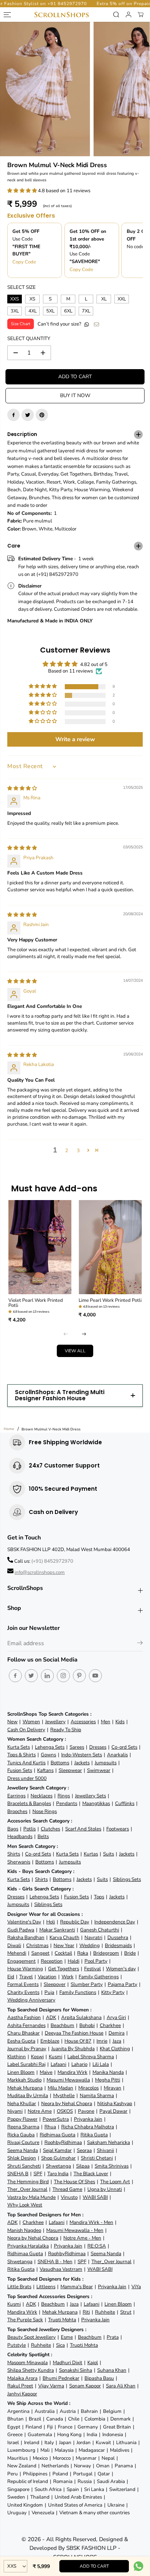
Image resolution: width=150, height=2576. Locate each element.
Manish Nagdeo (24, 2230)
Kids (120, 1722)
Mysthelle (64, 2095)
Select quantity (29, 338)
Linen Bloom (21, 2072)
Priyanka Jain (88, 2119)
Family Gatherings (99, 1977)
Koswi (37, 2057)
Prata (113, 2337)
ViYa (136, 2287)
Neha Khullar (22, 2103)
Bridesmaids (118, 1945)
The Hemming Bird (28, 2182)
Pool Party (96, 1961)
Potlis (29, 1829)
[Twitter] (28, 415)
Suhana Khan (112, 2370)
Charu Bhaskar (23, 2033)
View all (75, 1351)
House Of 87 (78, 2041)
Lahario (79, 2064)
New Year (64, 1945)
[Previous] (66, 1334)
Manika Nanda (108, 2072)
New (12, 1722)
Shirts (14, 1854)
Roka (83, 1953)
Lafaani (58, 2064)
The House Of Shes (74, 2182)
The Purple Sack (25, 2320)
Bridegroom (106, 1953)
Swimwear (99, 1770)
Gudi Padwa (21, 1930)
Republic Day (75, 1922)
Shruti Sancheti (24, 2166)
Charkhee (110, 2025)
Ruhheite (105, 2312)
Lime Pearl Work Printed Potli (110, 1300)
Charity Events (23, 1992)
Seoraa (84, 2150)
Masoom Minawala (27, 2363)
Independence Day (115, 1922)
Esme (67, 2337)
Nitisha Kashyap (115, 2103)
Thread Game (67, 2189)
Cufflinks (125, 1803)
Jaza (117, 2041)
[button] (23, 191)
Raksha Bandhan (26, 1937)
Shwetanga (58, 2166)
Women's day (121, 1969)
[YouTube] (95, 1676)
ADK (51, 2017)
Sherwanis (19, 1862)
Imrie (102, 2041)
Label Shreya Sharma (91, 2057)
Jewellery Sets (90, 1796)
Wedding (90, 1945)
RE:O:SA (97, 2246)
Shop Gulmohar (58, 2158)
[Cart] (141, 15)
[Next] (84, 1334)
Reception (52, 1961)
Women (31, 1722)
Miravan (112, 2088)
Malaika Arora (22, 2378)
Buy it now (75, 395)
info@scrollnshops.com (40, 1572)
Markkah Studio (24, 2080)
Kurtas (91, 1854)
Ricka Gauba (21, 2135)
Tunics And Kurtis (26, 1763)
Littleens (46, 2287)
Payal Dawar (113, 2111)
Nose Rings (45, 1811)
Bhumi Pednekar (61, 2378)
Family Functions (78, 1992)
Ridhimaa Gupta (58, 2135)
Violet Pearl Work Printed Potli (36, 1303)
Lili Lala (101, 2064)
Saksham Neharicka (108, 2142)
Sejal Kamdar (57, 2150)
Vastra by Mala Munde (31, 2197)
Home (9, 1429)
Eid (11, 1977)
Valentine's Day (24, 1922)
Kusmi (56, 2057)
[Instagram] (63, 1676)
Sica (60, 2345)
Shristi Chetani (97, 2158)
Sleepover (55, 1984)
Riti (86, 2312)
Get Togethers (64, 1969)
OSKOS (65, 2111)
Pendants (67, 1803)
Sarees (77, 1747)
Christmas (37, 1945)
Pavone (86, 2111)
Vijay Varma (51, 2386)
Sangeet (40, 1953)
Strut (126, 2312)
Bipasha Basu (99, 2378)
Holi (51, 1922)
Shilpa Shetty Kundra (31, 2370)
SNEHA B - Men (55, 2262)
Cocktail (63, 1953)
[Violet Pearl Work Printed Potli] (40, 1247)
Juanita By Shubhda (73, 2049)
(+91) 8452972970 (52, 1561)
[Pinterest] (42, 415)
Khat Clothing (115, 2049)
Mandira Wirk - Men (91, 2222)
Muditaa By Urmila (28, 2095)
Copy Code (24, 262)
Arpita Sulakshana (81, 2017)
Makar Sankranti (57, 1930)
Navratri (93, 1937)
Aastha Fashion (24, 2017)
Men (106, 1722)
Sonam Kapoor (85, 2386)
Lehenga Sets (50, 1747)
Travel (26, 1977)
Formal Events (23, 1984)
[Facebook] (13, 415)
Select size (21, 287)
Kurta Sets (19, 1747)
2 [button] (67, 1150)
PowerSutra (56, 2119)
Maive (46, 2072)
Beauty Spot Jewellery (31, 2337)
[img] (22, 788)
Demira (117, 2033)
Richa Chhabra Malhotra (88, 2127)
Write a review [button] (75, 739)
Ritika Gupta (94, 2135)
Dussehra (118, 1937)
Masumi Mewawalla (68, 2080)
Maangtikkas (96, 1803)
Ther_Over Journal (27, 2189)
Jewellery (55, 1722)
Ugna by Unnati (105, 2189)
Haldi (74, 1961)
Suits (108, 1854)
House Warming (25, 1969)
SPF (38, 2174)
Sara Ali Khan (121, 2386)
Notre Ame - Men (82, 2238)
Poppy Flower (22, 2119)
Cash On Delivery (26, 1730)
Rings (64, 1796)
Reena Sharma (23, 2127)
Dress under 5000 (27, 1778)
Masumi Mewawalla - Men (75, 2230)
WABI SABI (95, 2197)
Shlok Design (22, 2158)
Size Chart (21, 324)
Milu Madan (60, 2088)
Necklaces (42, 1796)
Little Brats (19, 2287)
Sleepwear (70, 1770)
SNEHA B (18, 2174)
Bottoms (60, 1763)
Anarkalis (117, 1755)
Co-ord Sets (124, 1747)
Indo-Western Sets (82, 1755)
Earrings (16, 1796)
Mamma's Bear (77, 2287)
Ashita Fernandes (26, 2025)
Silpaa (83, 2166)
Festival (92, 1969)
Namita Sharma (97, 2095)
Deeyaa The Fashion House (74, 2033)
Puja (49, 1992)
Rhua (50, 2127)
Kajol (93, 2363)
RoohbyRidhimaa (63, 2142)
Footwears (118, 1829)
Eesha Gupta (21, 2041)
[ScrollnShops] (61, 15)
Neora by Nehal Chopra (67, 2103)
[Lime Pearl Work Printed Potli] (110, 1247)
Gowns (48, 1755)
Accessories (83, 1722)
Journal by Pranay (27, 2049)
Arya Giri (116, 2017)
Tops (99, 1897)
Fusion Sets (20, 1770)
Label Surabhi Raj (26, 2064)
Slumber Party (87, 1984)
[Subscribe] (140, 1644)
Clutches (50, 1829)
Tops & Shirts (21, 1755)
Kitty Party (113, 1992)
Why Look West (25, 2205)
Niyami (15, 2111)
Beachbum (62, 2025)
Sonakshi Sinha (76, 2370)
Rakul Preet (20, 2386)
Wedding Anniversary (31, 2000)
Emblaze (50, 2041)
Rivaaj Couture (23, 2142)
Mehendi (17, 1953)
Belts (43, 1836)
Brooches (17, 1811)
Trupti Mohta (62, 2320)
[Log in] (128, 15)
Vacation (47, 1977)
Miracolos (88, 2088)
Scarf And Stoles (83, 1829)
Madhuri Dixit (68, 2363)
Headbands (20, 1836)
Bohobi (87, 2025)
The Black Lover (91, 2174)
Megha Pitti (108, 2080)
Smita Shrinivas (112, 2166)
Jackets (82, 1763)
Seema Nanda (23, 2150)
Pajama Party (123, 1984)
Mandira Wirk (72, 2072)
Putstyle (17, 2345)
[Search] (116, 15)
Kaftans (45, 1770)
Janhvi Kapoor (22, 2394)
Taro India (58, 2174)
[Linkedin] (47, 1676)
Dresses (98, 1747)
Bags (13, 1829)
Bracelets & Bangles (29, 1803)
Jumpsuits (106, 1763)
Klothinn (17, 2057)
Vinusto (69, 2197)
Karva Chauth (64, 1937)
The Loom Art (115, 2182)
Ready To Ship (66, 1730)
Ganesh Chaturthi (100, 1930)
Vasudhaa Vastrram (61, 2269)
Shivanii (105, 2150)
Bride (130, 1953)
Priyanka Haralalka (28, 2246)
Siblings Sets (127, 1879)
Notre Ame (40, 2111)
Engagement (21, 1961)
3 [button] (78, 1150)
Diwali (14, 1945)
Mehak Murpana (25, 2088)
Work (68, 1977)
